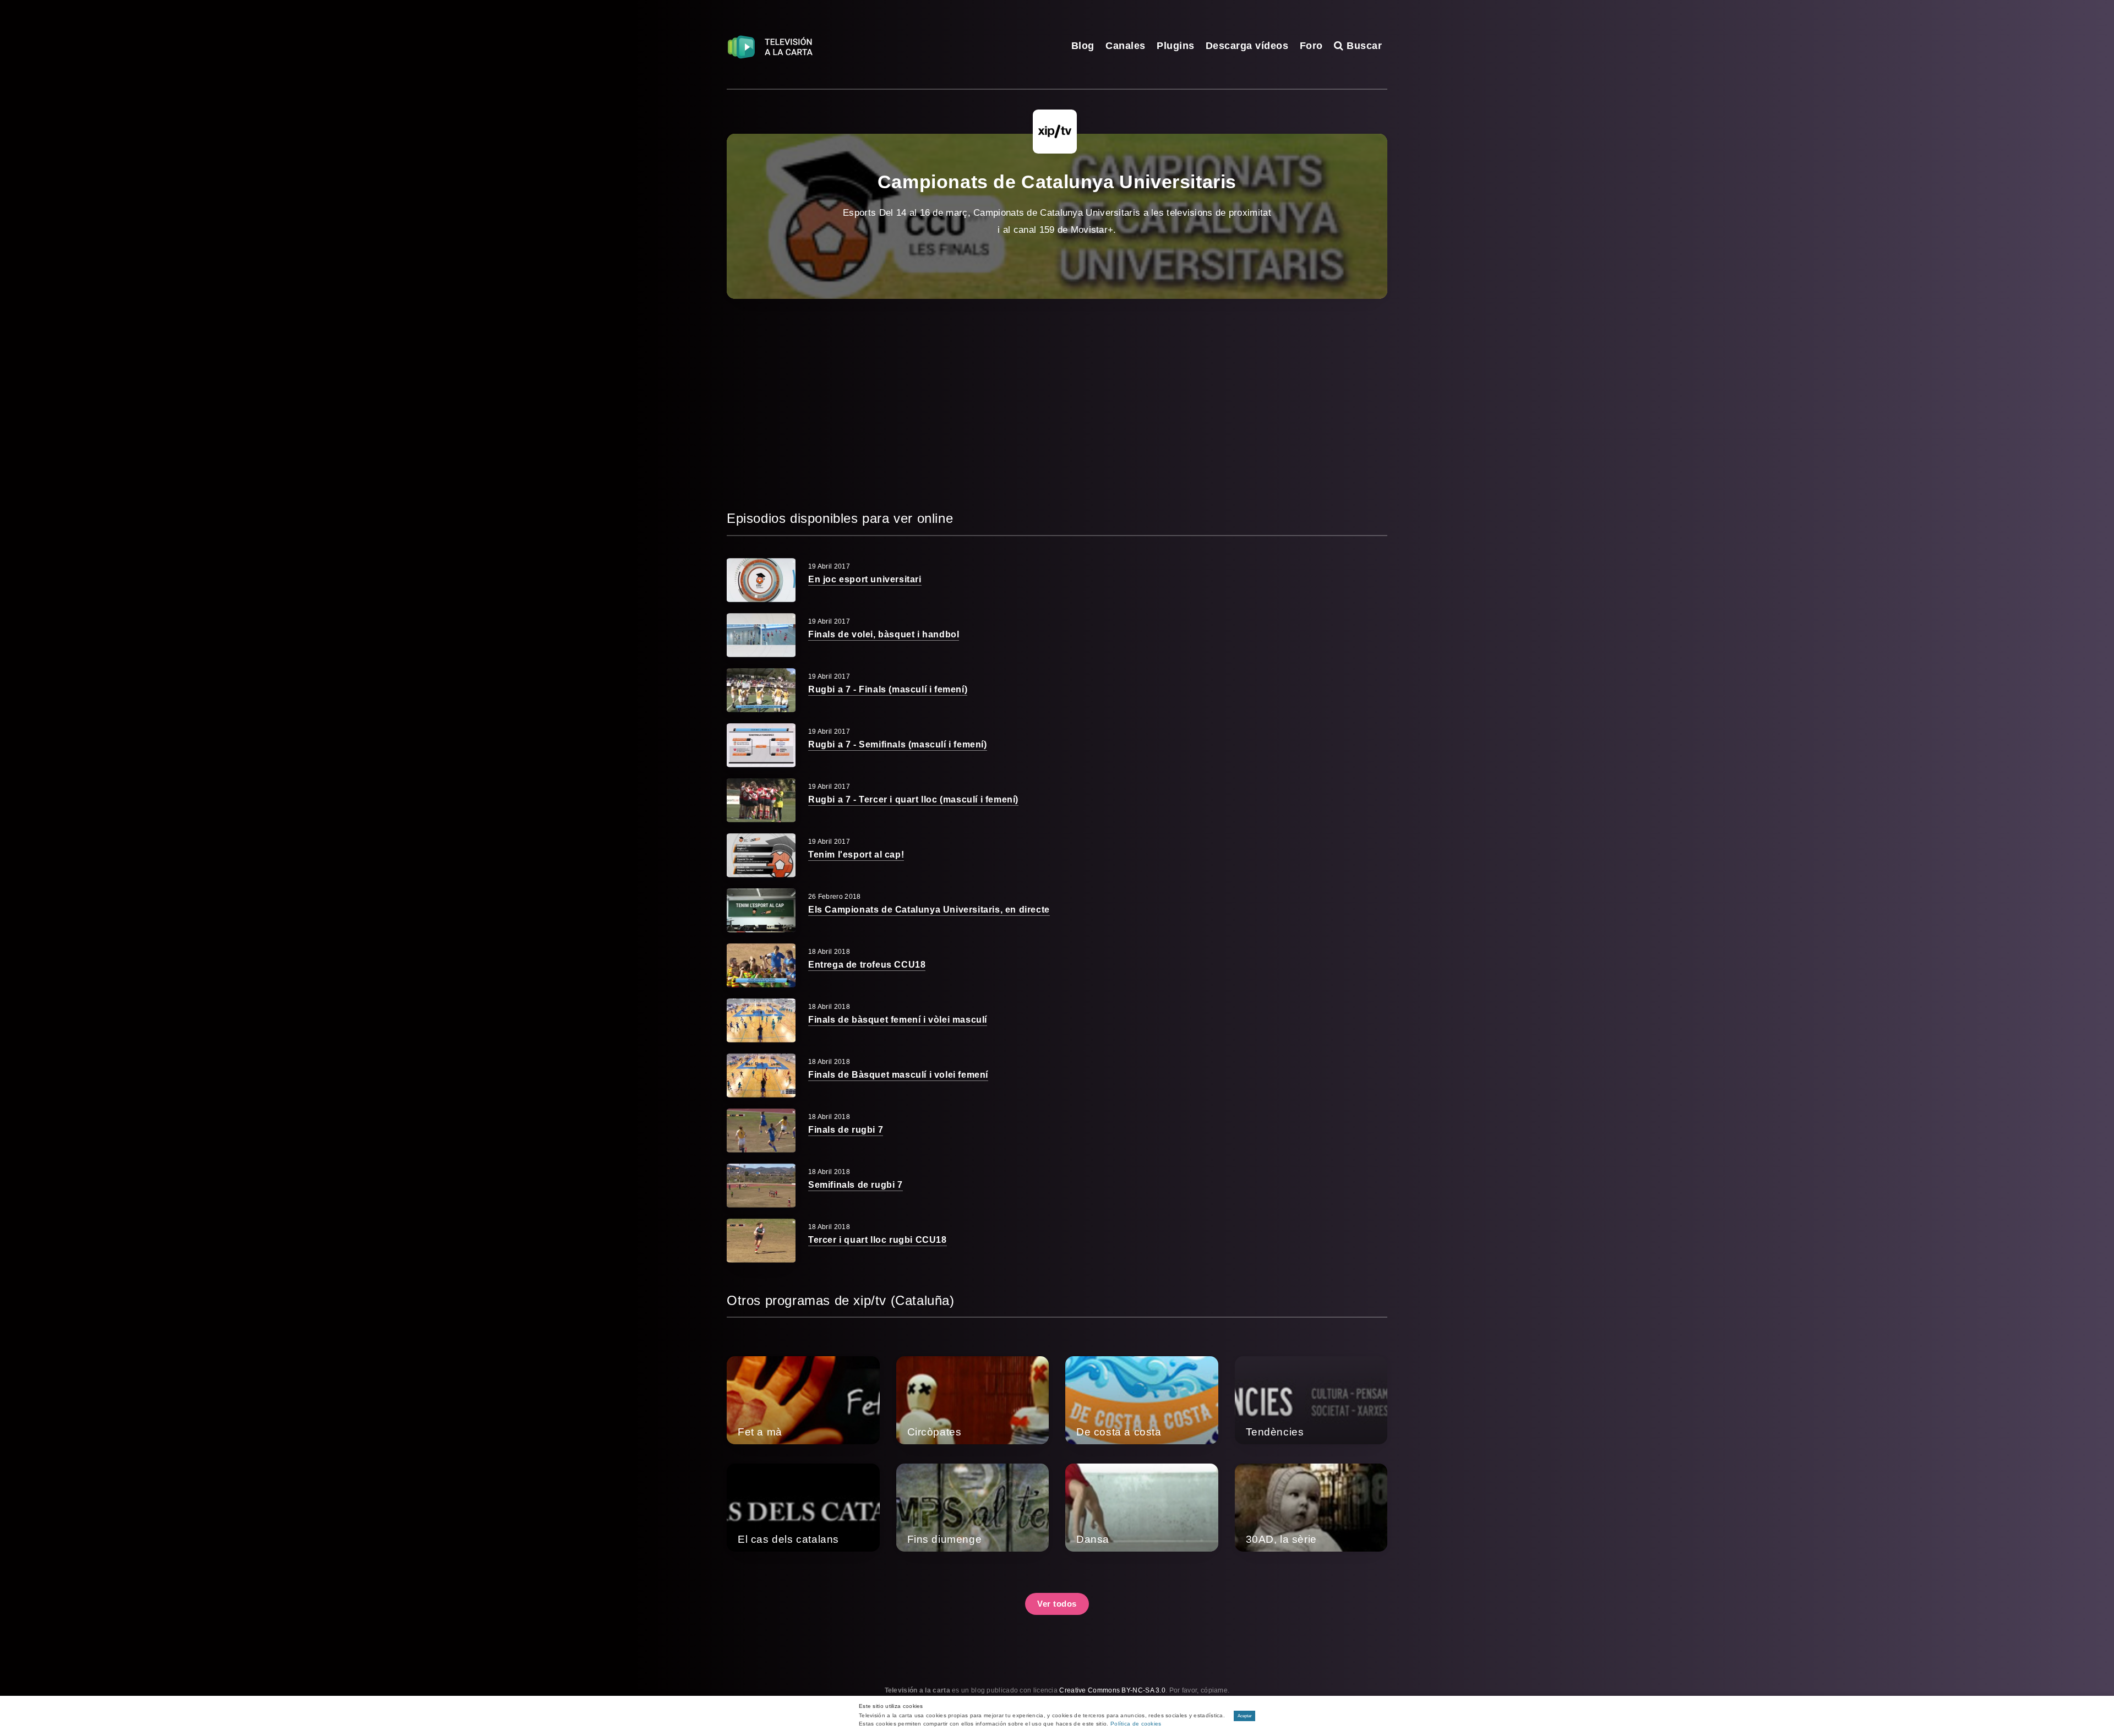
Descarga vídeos (1247, 46)
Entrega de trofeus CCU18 (867, 965)
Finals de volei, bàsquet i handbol (884, 634)
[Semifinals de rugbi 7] (761, 1186)
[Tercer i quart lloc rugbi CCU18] (761, 1241)
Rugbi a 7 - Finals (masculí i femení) (888, 689)
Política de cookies (1136, 1724)
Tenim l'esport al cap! (856, 855)
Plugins (1176, 46)
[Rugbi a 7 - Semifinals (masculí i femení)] (761, 745)
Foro (1311, 46)
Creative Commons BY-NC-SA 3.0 (1112, 1690)
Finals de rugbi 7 (846, 1130)
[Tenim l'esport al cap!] (761, 855)
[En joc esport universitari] (761, 580)
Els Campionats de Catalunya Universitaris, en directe (929, 910)
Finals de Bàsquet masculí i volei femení (898, 1075)
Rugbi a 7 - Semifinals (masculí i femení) (898, 744)
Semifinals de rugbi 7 (856, 1185)
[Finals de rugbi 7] (761, 1131)
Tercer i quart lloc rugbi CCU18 (878, 1240)
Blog (1083, 46)
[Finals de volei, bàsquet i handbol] (761, 635)
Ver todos (1057, 1604)
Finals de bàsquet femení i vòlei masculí (898, 1020)
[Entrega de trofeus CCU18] (761, 965)
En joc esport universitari (865, 579)
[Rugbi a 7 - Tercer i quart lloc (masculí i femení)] (761, 800)
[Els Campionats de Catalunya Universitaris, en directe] (761, 910)
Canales (1126, 46)
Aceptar (1245, 1716)
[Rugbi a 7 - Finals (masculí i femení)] (761, 690)
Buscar (1363, 46)
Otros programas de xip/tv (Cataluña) (841, 1300)
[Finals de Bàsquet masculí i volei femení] (761, 1076)
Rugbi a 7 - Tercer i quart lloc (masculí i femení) (913, 799)
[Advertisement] (1057, 403)
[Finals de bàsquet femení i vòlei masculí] (761, 1020)
